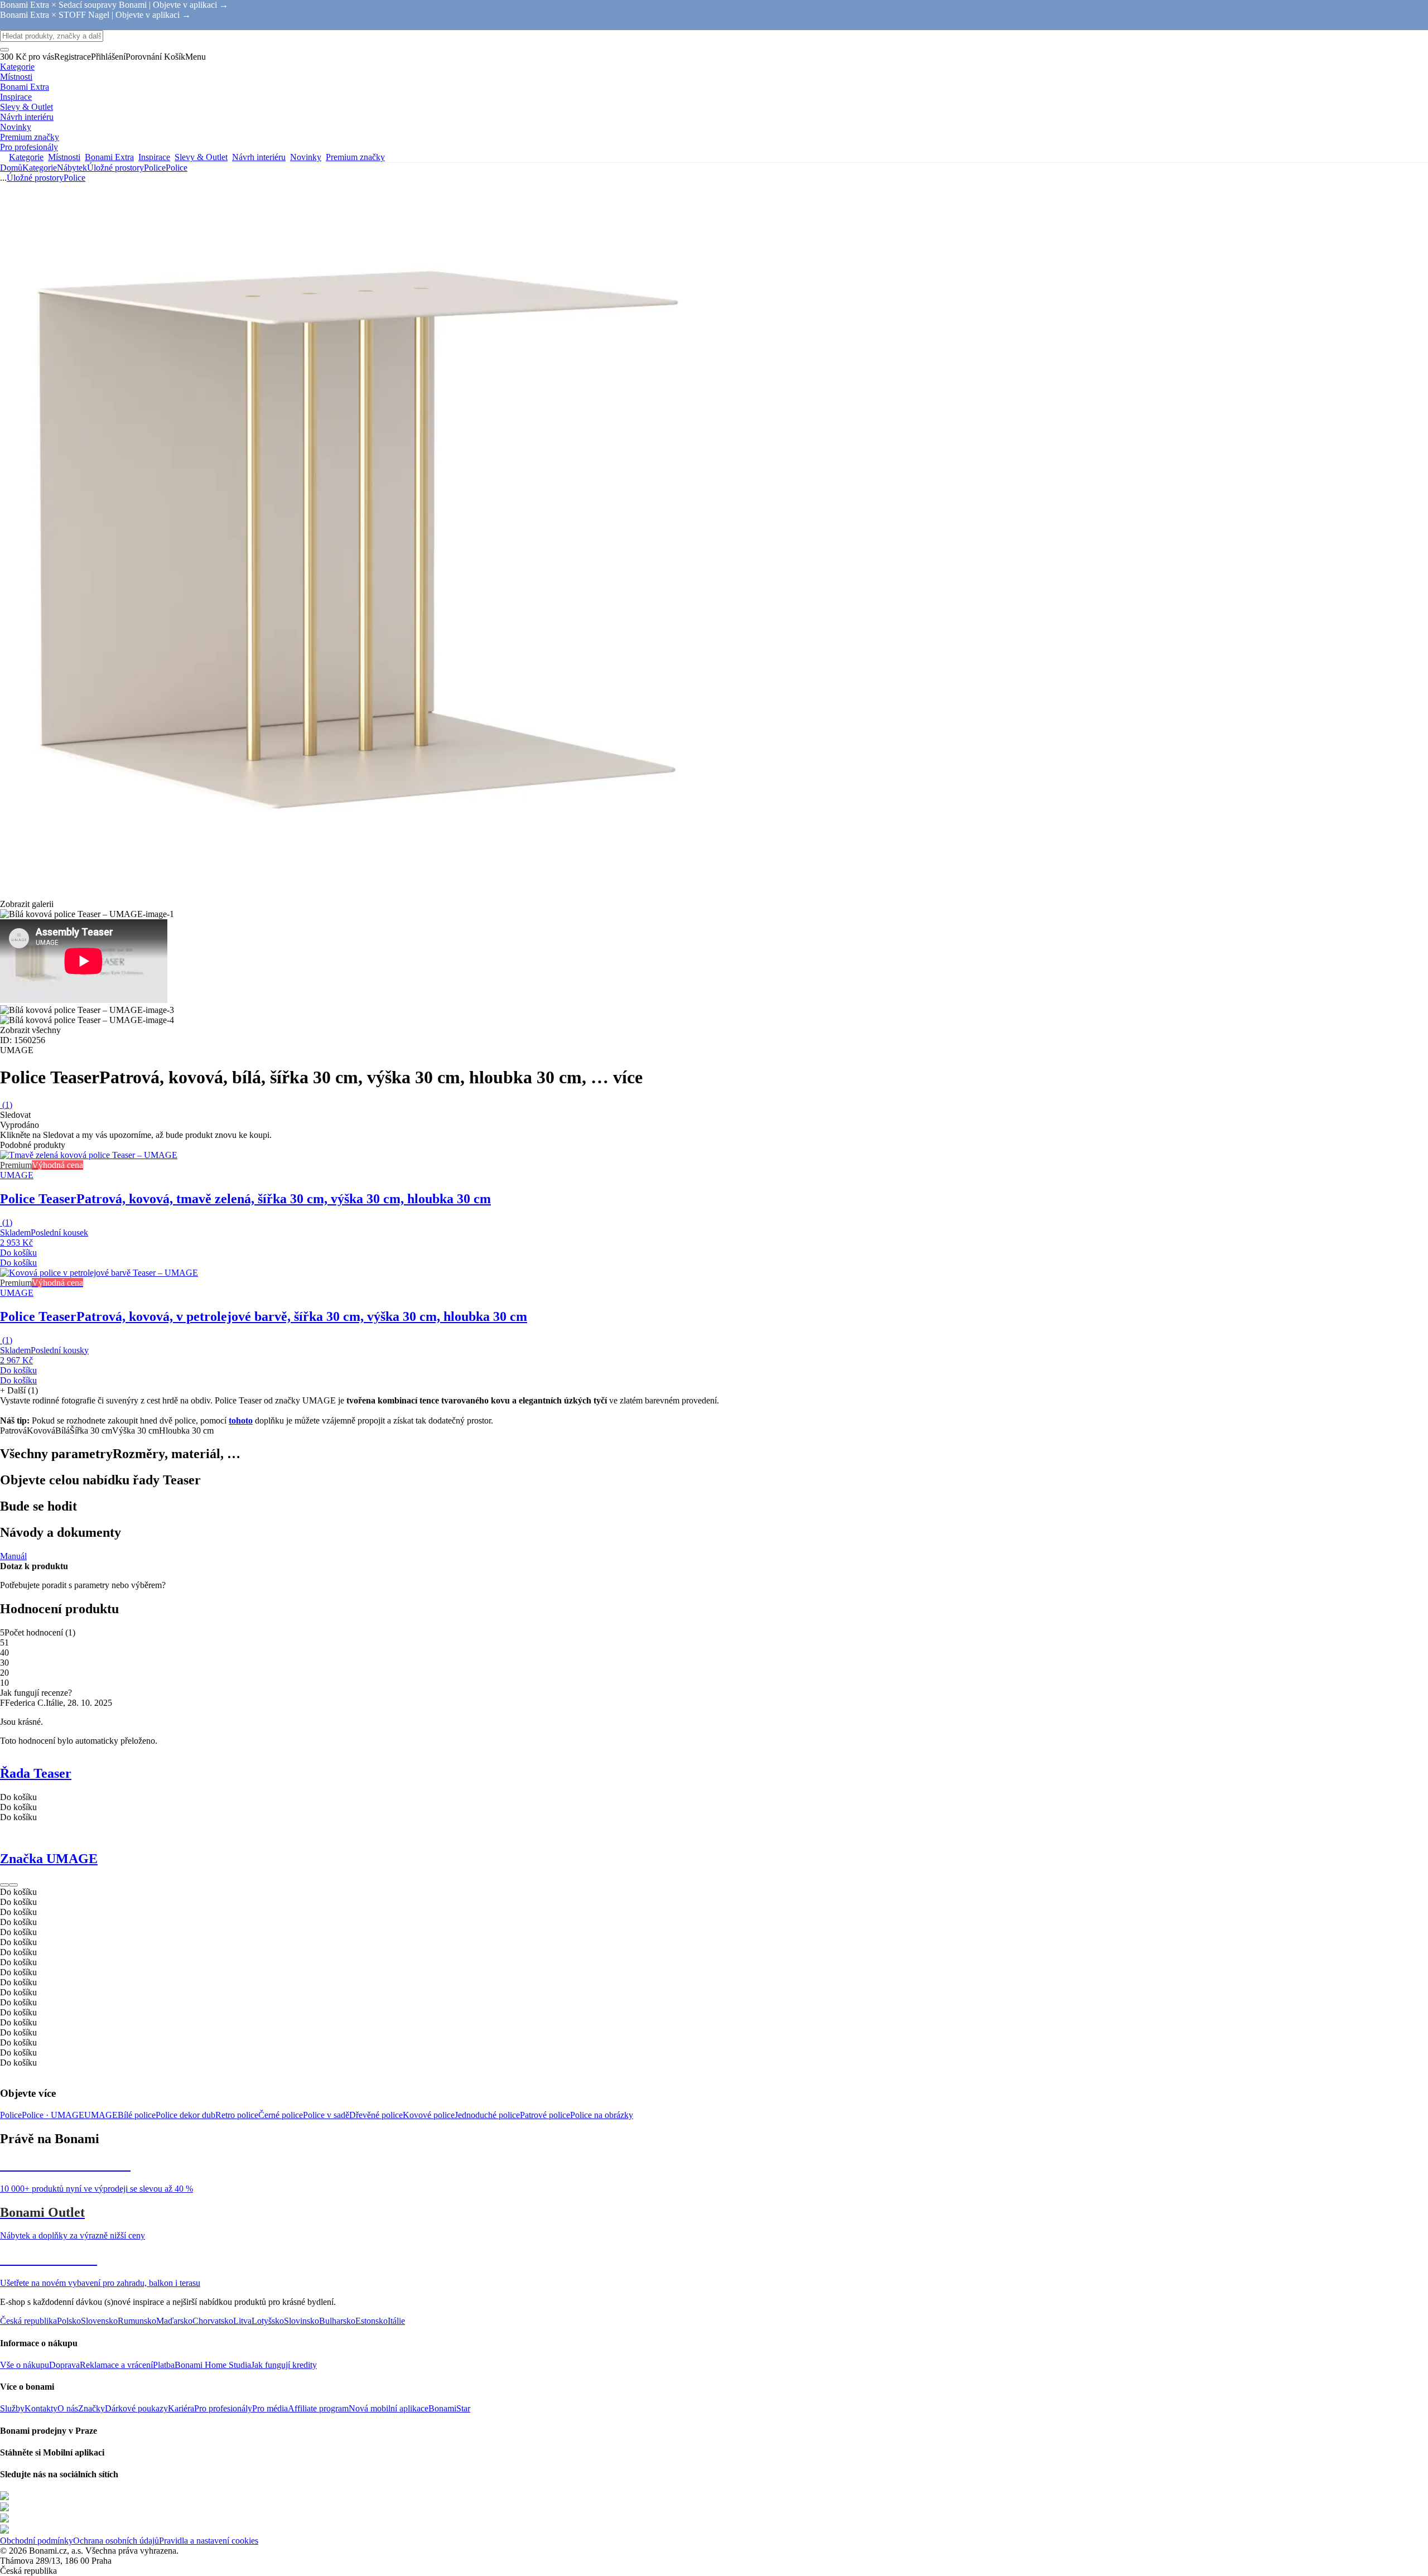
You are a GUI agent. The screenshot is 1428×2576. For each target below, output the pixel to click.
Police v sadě (326, 2115)
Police (177, 168)
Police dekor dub (185, 2115)
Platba (164, 2365)
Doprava (64, 2365)
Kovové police (429, 2115)
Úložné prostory (115, 168)
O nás (68, 2408)
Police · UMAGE (53, 2115)
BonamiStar (449, 2408)
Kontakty (41, 2408)
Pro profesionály (223, 2408)
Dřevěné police (376, 2115)
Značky (91, 2408)
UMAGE (101, 2115)
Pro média (270, 2408)
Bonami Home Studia (213, 2365)
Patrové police (545, 2115)
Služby (12, 2408)
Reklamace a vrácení (116, 2365)
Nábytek (72, 168)
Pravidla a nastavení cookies (209, 2541)
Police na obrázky (602, 2115)
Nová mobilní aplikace (389, 2408)
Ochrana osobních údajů (116, 2541)
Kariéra (181, 2408)
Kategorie (40, 168)
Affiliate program (318, 2408)
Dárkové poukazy (136, 2408)
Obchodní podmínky (37, 2541)
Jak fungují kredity (284, 2365)
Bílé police (137, 2115)
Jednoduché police (487, 2115)
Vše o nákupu (25, 2365)
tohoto (241, 1420)
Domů (11, 168)
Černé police (281, 2115)
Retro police (237, 2115)
